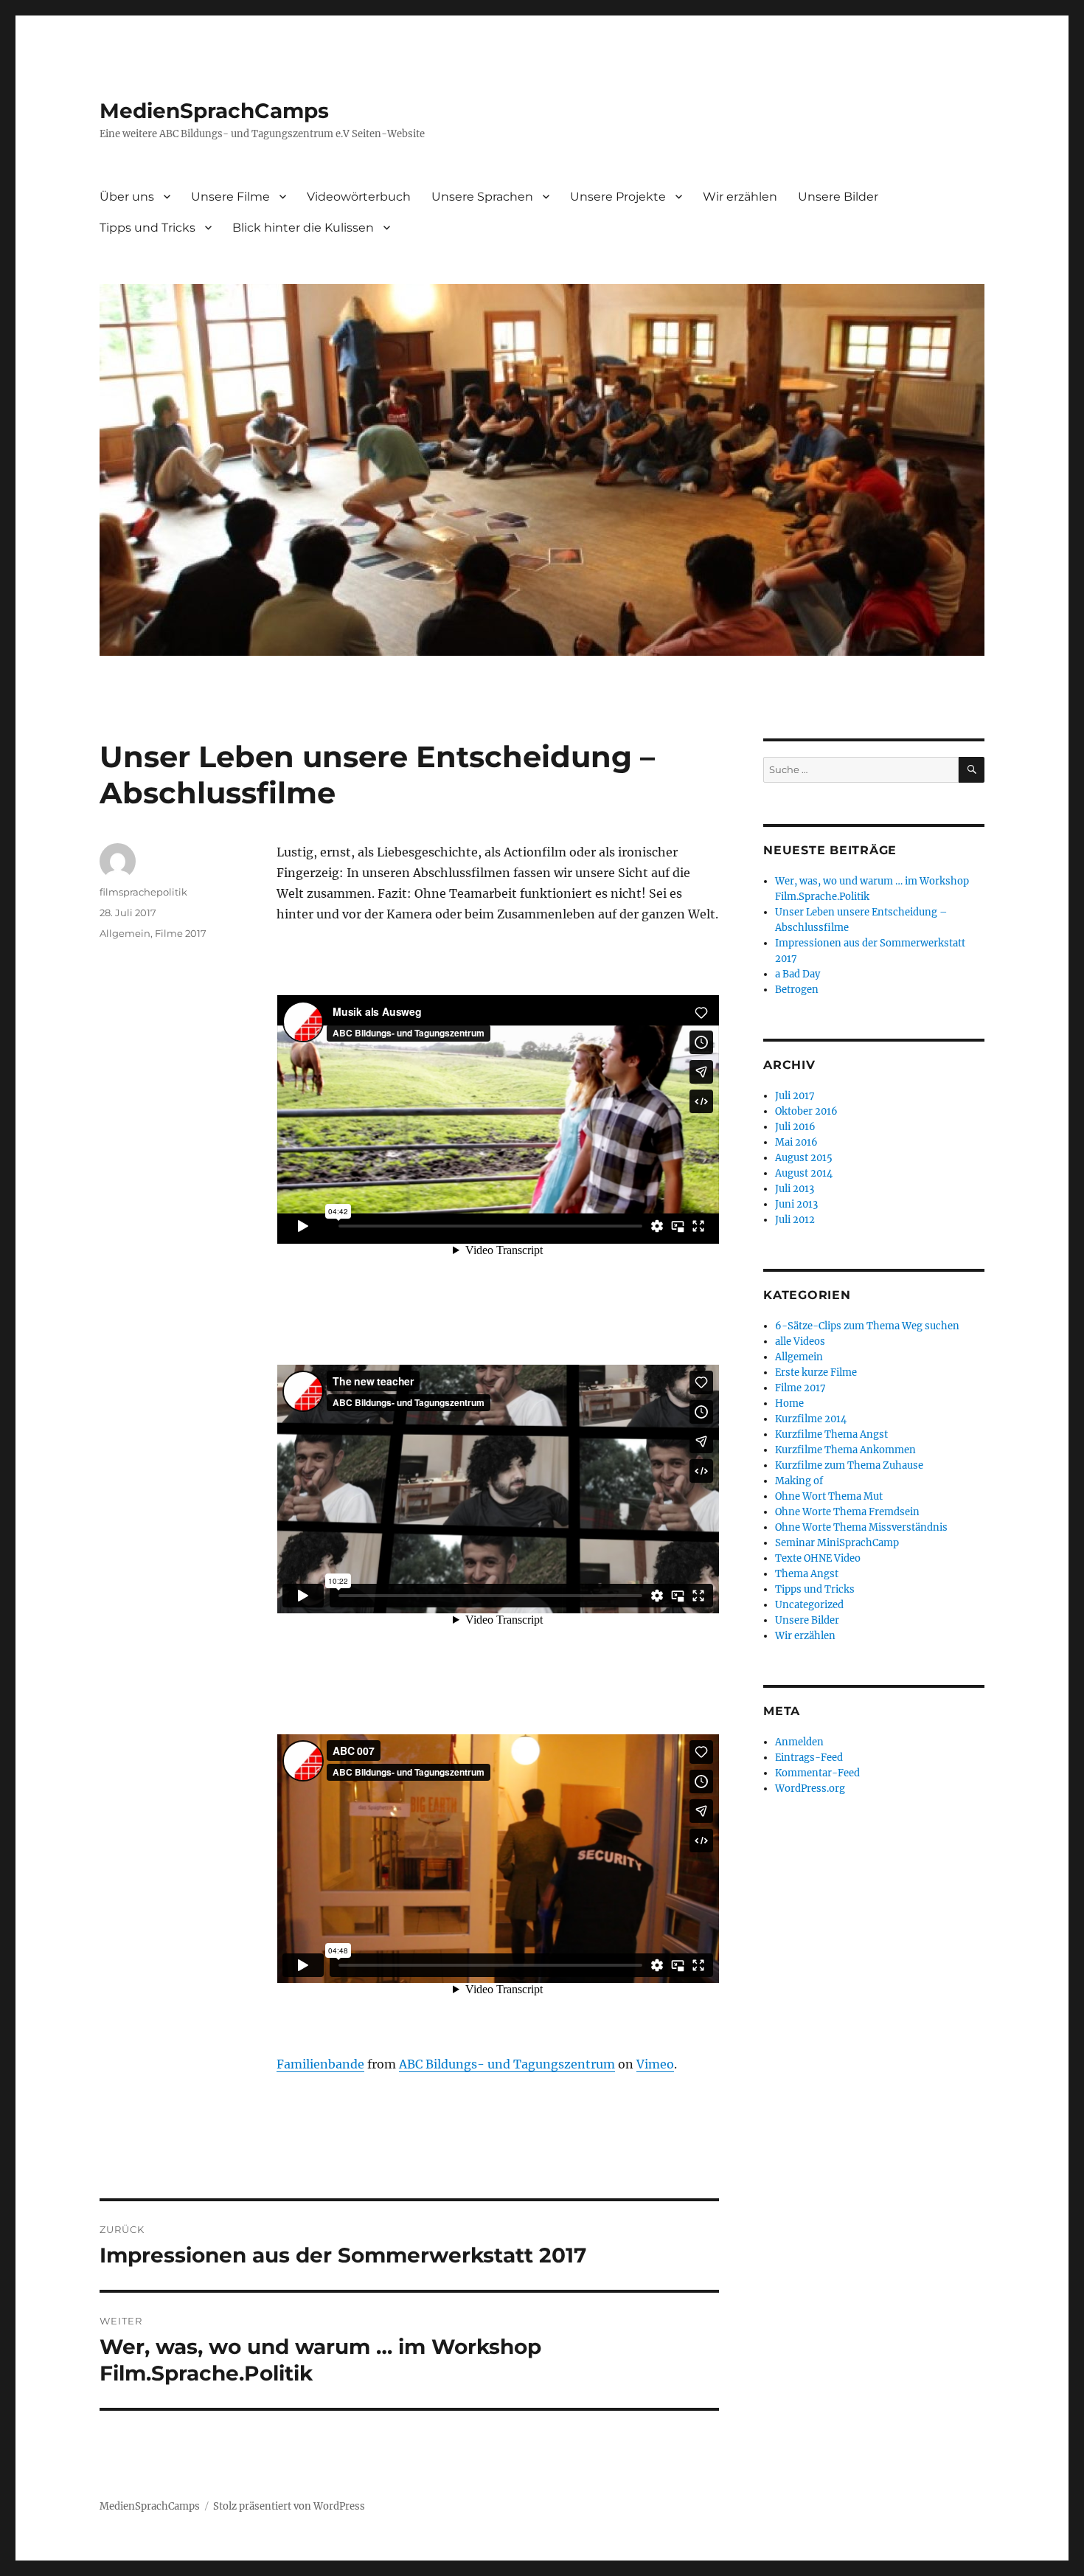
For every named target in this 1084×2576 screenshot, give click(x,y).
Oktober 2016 (806, 1111)
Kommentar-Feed (817, 1773)
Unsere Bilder (838, 197)
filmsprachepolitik (143, 892)
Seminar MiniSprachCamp (837, 1543)
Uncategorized (809, 1605)
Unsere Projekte (618, 197)
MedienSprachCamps (214, 111)
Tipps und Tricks (147, 228)
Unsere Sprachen (482, 197)
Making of (799, 1481)
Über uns (127, 197)
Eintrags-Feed (809, 1758)
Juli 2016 (795, 1127)
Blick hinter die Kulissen (303, 228)
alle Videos (800, 1341)
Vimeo (655, 2064)
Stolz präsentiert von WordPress (289, 2506)
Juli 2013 (795, 1189)
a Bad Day (798, 974)
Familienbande (320, 2064)
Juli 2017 (795, 1096)
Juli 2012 (795, 1220)
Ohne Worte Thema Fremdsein (847, 1512)
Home (789, 1403)
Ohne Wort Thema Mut (829, 1496)
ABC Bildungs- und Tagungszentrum (507, 2064)
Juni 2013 (796, 1204)
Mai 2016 (796, 1142)
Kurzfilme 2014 (811, 1419)
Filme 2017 (181, 933)
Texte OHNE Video (818, 1558)
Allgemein (125, 933)
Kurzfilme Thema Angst (831, 1434)
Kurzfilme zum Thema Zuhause (849, 1465)
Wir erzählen (740, 197)
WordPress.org (810, 1789)
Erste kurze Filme (816, 1372)
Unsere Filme (230, 197)
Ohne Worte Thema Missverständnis (861, 1527)
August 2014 (804, 1173)
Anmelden (799, 1742)
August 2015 (804, 1158)
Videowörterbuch (359, 197)
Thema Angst (807, 1574)
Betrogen (797, 990)
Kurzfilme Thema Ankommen (845, 1450)
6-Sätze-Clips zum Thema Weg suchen (867, 1326)
